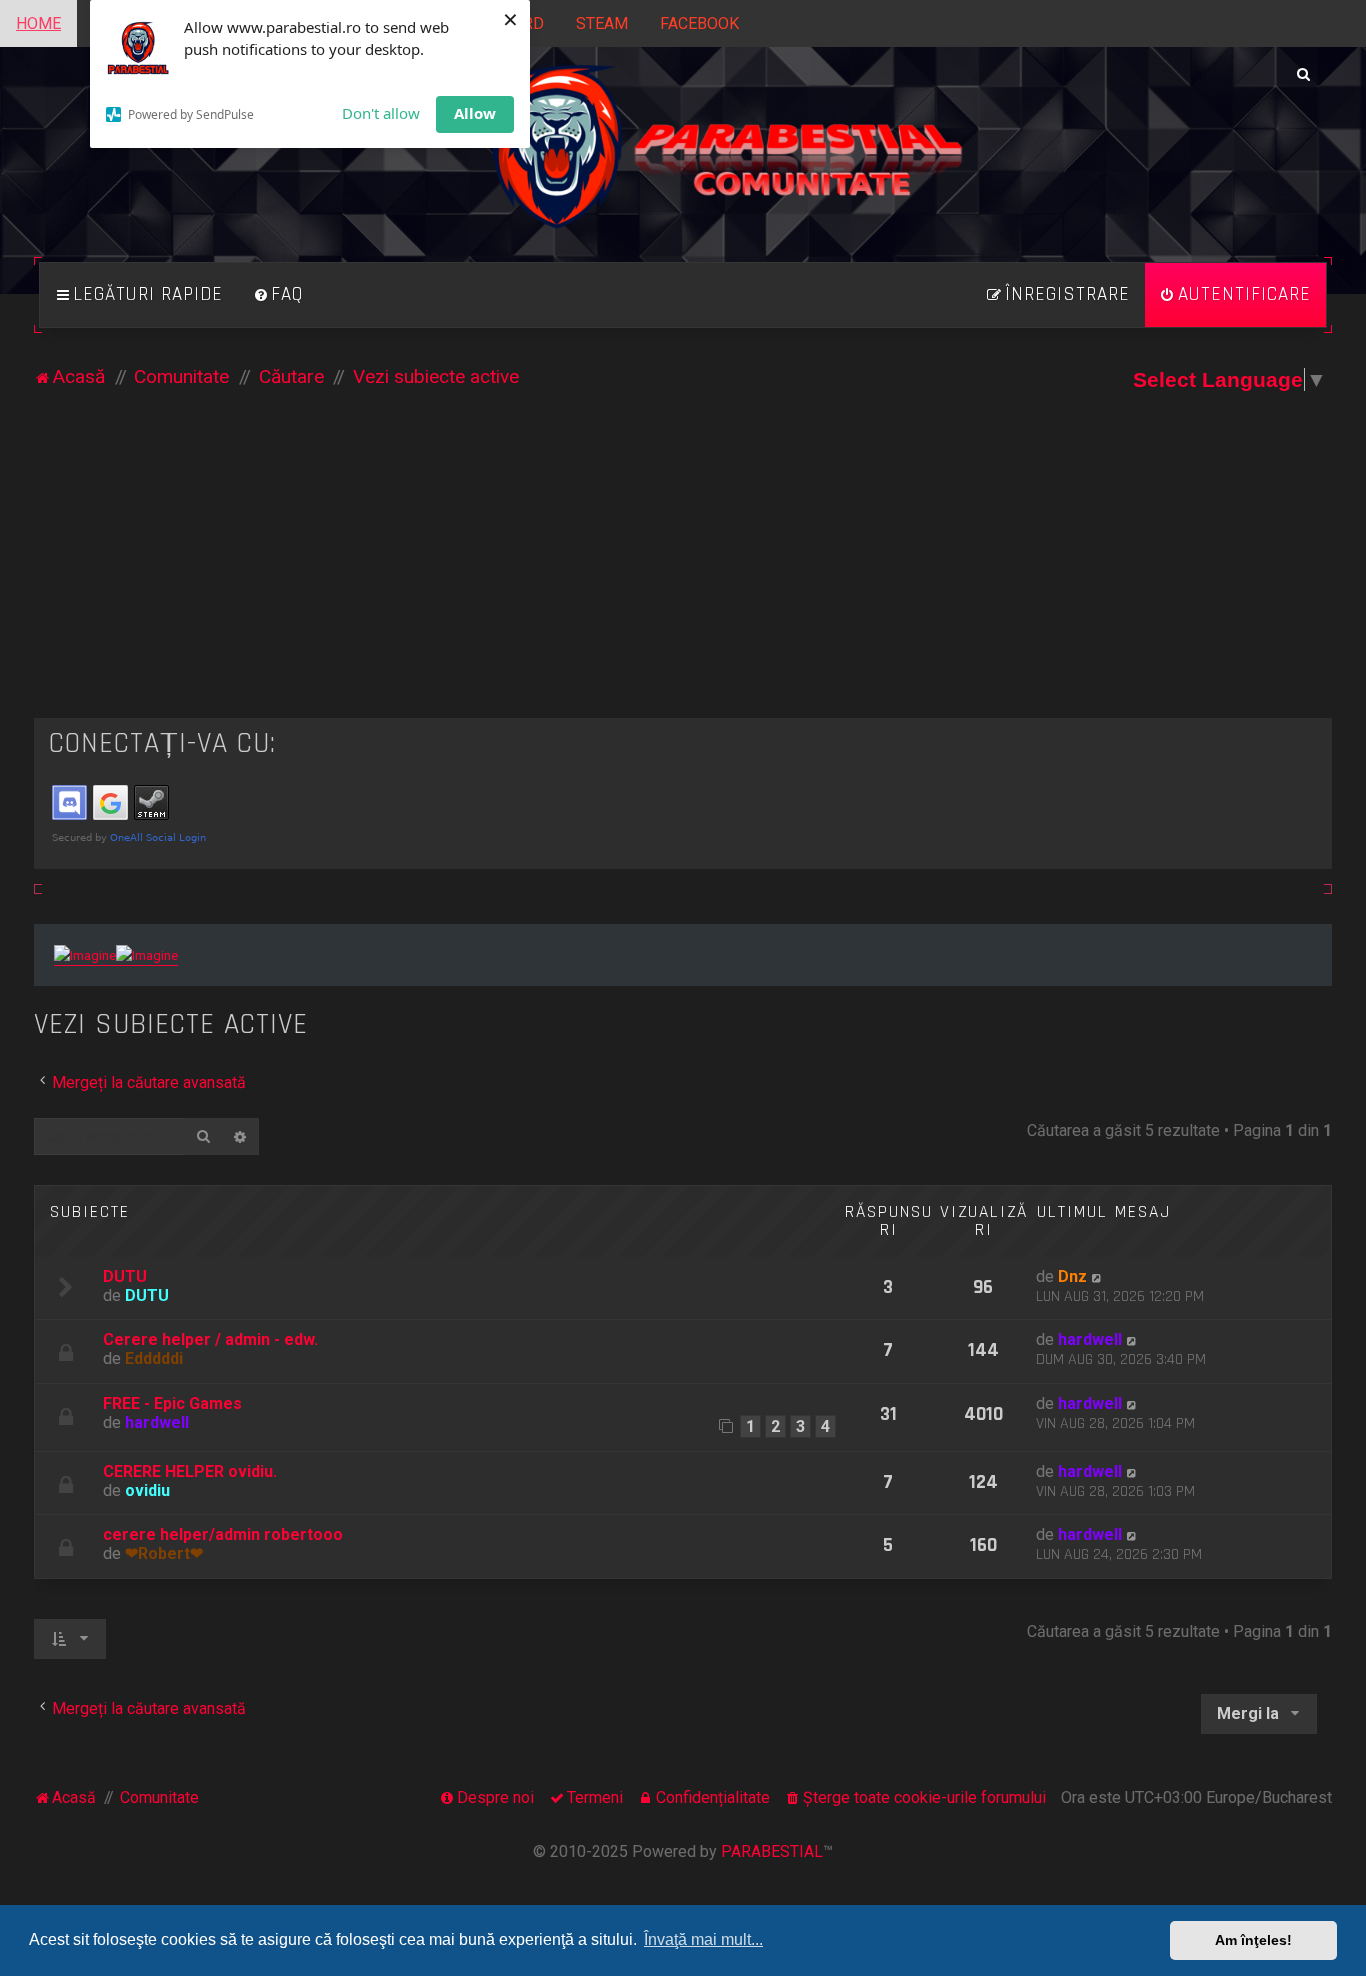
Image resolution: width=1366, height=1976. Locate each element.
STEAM (602, 23)
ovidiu (147, 1490)
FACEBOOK (699, 23)
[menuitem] (278, 295)
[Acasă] (683, 169)
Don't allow (381, 113)
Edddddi (154, 1358)
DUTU (125, 1276)
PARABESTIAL (772, 1851)
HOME (38, 23)
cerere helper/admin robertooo (223, 1534)
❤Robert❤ (164, 1553)
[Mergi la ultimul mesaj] (1097, 1276)
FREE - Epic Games (172, 1403)
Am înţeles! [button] (1253, 1940)
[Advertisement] (683, 568)
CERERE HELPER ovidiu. (190, 1471)
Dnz (1072, 1276)
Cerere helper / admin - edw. (210, 1339)
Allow (475, 113)
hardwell (1090, 1339)
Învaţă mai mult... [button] (703, 1939)
